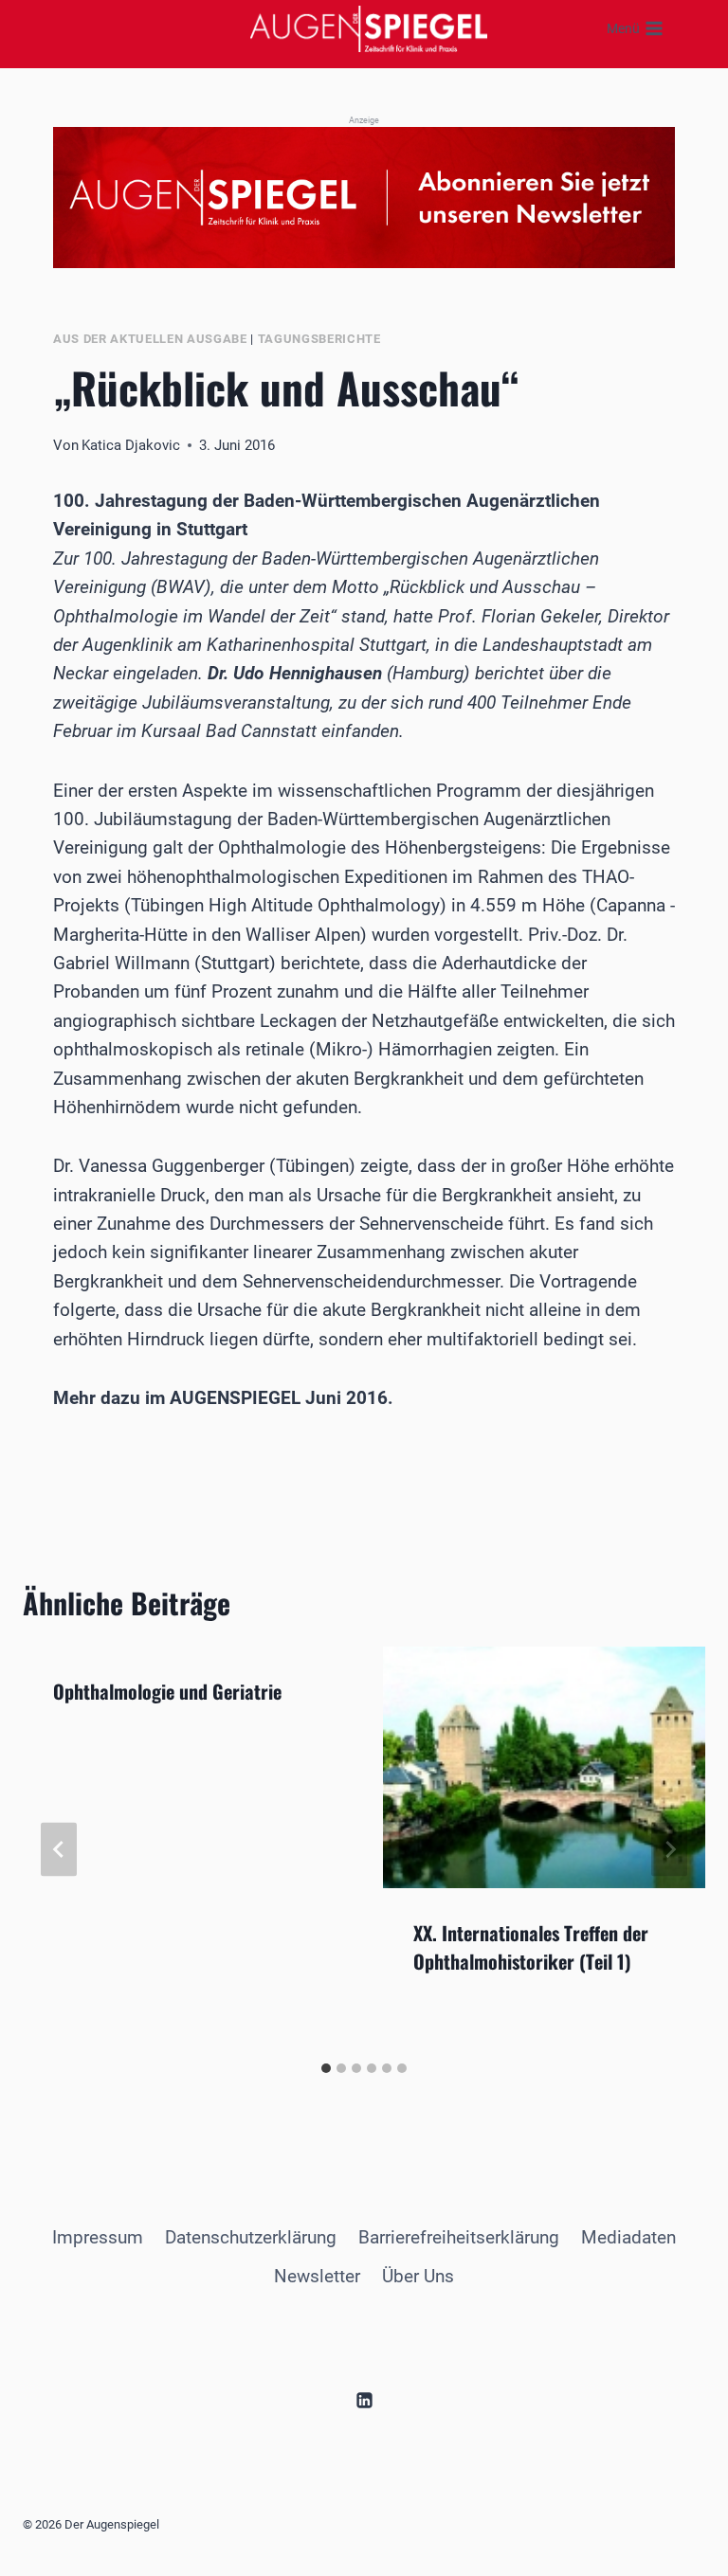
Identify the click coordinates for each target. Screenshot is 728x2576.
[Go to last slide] (59, 1850)
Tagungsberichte (319, 339)
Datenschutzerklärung (251, 2237)
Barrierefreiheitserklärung (459, 2237)
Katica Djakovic (131, 445)
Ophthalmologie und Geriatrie (167, 1691)
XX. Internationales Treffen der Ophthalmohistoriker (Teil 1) (531, 1947)
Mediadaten (628, 2237)
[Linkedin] (364, 2400)
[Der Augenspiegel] (369, 28)
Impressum (98, 2237)
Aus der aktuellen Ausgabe (150, 339)
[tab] (326, 2068)
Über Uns (418, 2276)
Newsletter (317, 2276)
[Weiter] (669, 1850)
